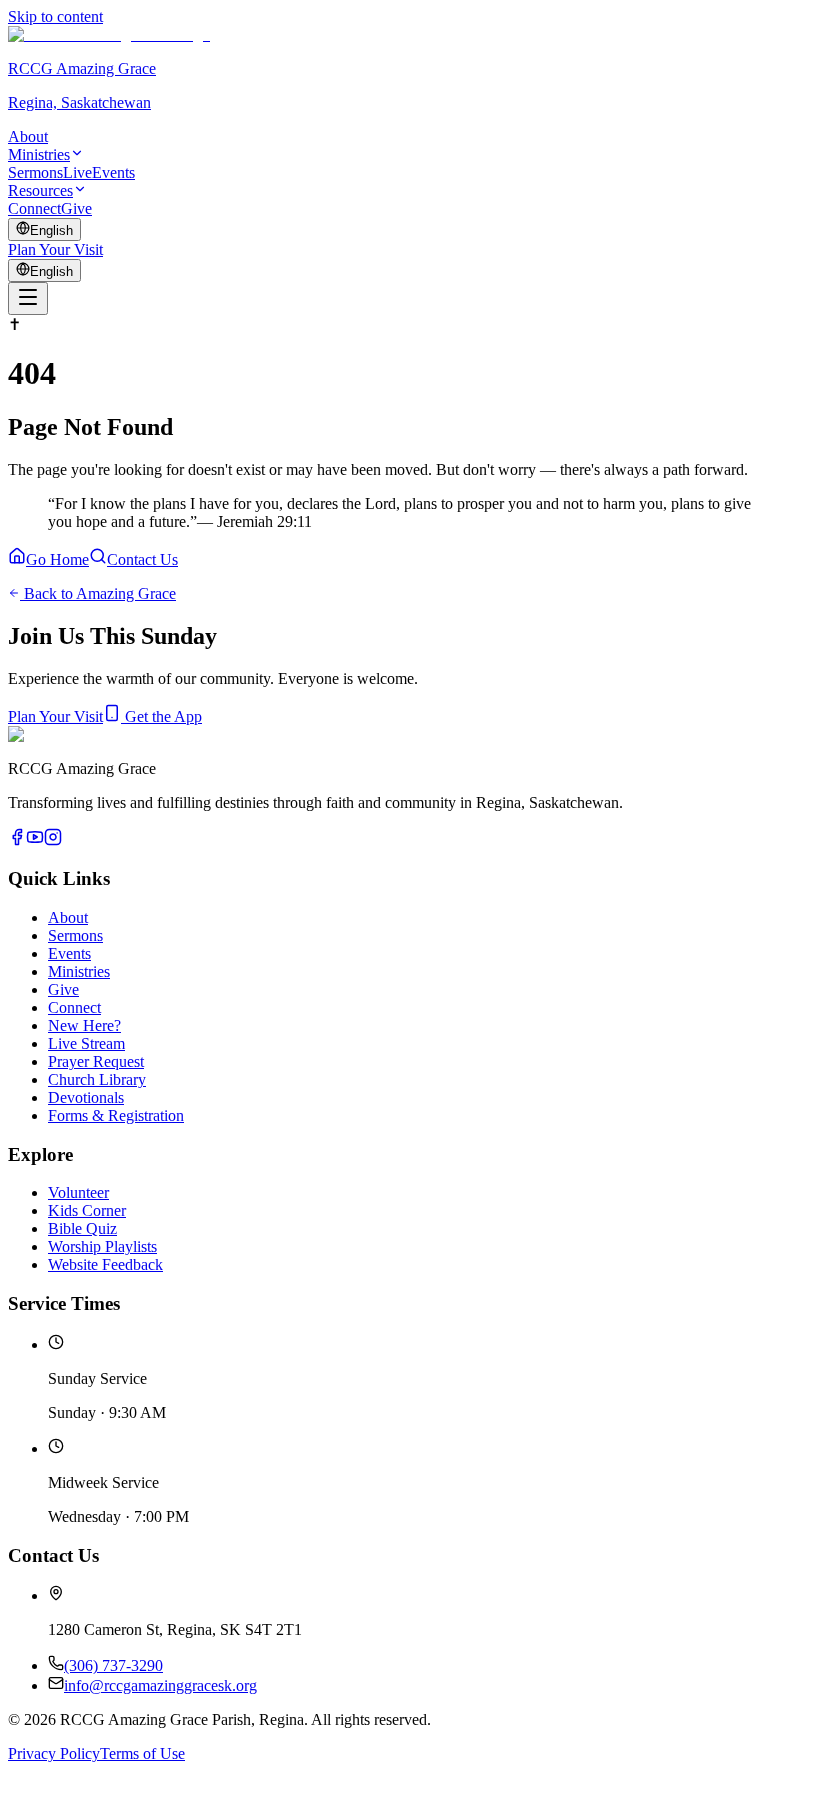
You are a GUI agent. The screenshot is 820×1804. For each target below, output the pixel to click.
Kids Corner (87, 1210)
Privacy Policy (54, 1753)
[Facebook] (17, 840)
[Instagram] (53, 840)
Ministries (39, 154)
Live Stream (86, 1043)
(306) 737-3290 (113, 1665)
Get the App (161, 716)
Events (113, 172)
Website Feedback (105, 1264)
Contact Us (142, 559)
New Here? (84, 1025)
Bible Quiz (82, 1228)
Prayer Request (96, 1061)
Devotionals (86, 1097)
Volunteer (78, 1192)
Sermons (35, 172)
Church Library (97, 1079)
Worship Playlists (102, 1246)
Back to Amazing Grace (98, 593)
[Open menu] (28, 298)
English (51, 230)
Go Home (57, 559)
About (28, 136)
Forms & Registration (116, 1115)
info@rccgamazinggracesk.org (160, 1685)
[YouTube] (35, 840)
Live (77, 172)
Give (76, 208)
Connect (34, 208)
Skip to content (55, 16)
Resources (40, 190)
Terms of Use (142, 1753)
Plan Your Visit (55, 249)
